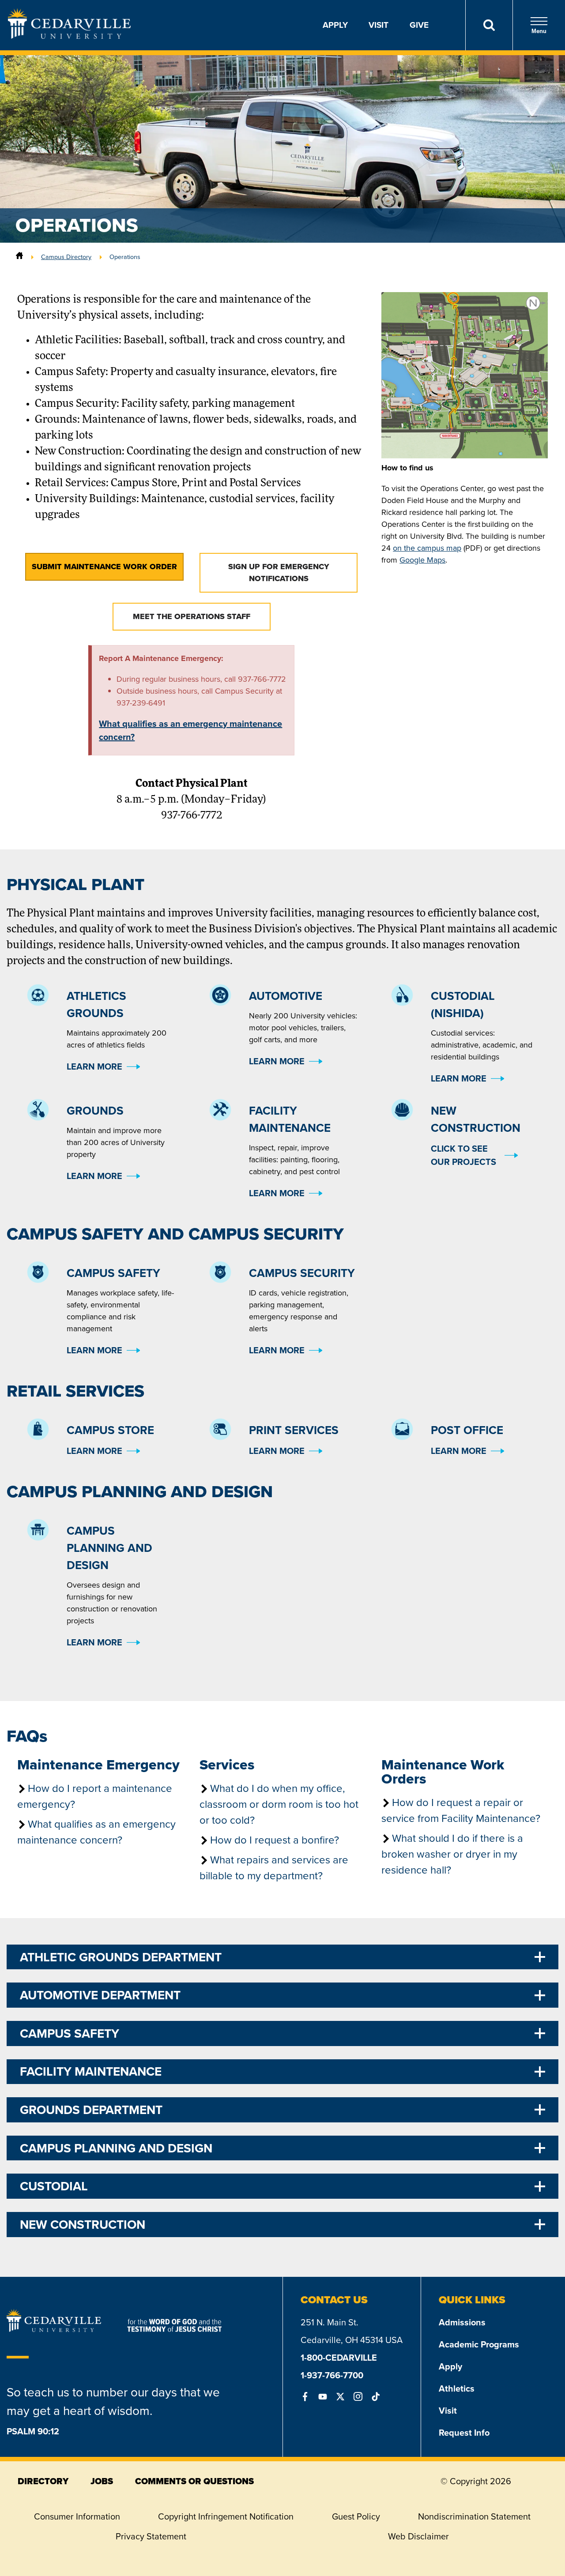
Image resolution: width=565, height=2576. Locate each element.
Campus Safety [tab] (70, 2033)
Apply (335, 25)
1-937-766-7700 (332, 2375)
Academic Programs (479, 2344)
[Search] (489, 25)
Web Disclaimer (418, 2536)
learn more (94, 1066)
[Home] (19, 257)
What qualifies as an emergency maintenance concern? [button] (96, 1832)
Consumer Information (77, 2516)
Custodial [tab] (54, 2186)
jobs (102, 2481)
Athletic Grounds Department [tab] (121, 1957)
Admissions (462, 2322)
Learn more (277, 1350)
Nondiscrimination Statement (474, 2516)
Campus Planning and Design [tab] (116, 2148)
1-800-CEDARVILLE (339, 2358)
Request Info (464, 2433)
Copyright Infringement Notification (226, 2516)
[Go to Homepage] (69, 36)
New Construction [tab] (83, 2225)
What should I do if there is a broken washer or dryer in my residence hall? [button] (452, 1854)
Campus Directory (66, 257)
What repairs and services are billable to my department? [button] (274, 1868)
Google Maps (422, 560)
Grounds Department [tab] (91, 2110)
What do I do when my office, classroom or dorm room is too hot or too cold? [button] (279, 1804)
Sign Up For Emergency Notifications (279, 573)
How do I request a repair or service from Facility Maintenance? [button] (461, 1810)
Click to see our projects (463, 1155)
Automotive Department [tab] (100, 1995)
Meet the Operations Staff (192, 616)
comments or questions (194, 2481)
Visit (379, 25)
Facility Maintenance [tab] (91, 2071)
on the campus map (427, 548)
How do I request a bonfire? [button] (275, 1840)
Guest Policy (356, 2516)
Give (419, 25)
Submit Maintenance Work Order (104, 567)
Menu (539, 31)
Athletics (457, 2388)
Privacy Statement (151, 2536)
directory (43, 2481)
